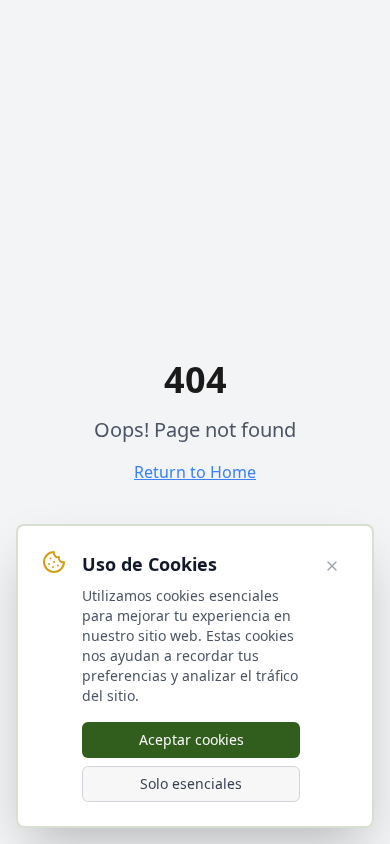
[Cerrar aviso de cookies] (332, 566)
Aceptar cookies (191, 739)
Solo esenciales (191, 783)
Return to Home (195, 472)
